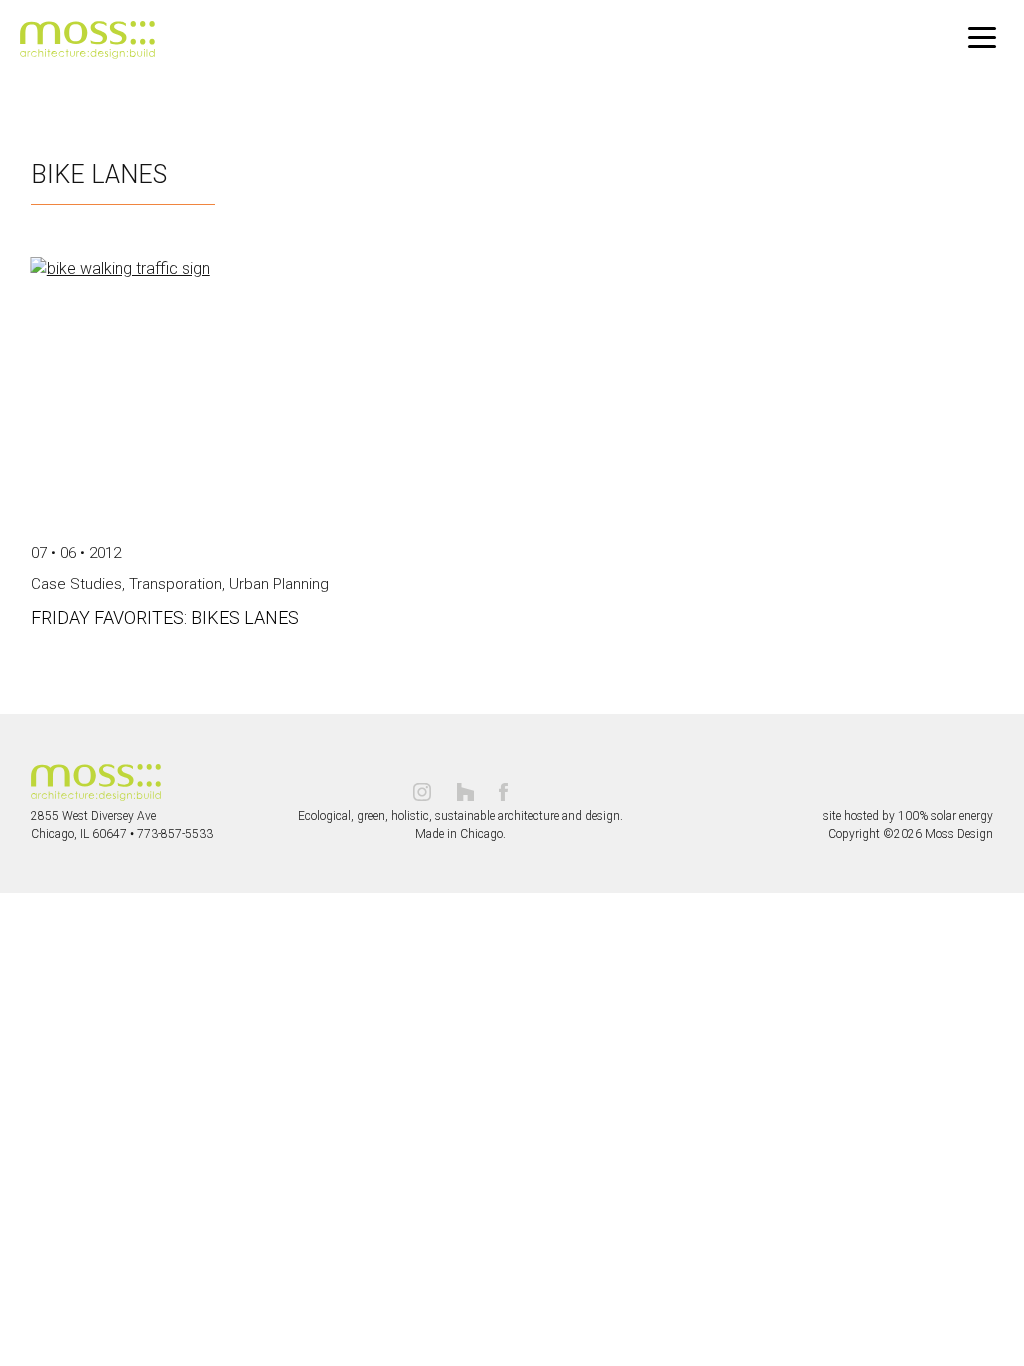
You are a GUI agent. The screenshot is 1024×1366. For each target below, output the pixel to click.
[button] (982, 38)
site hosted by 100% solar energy (908, 816)
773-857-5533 (175, 834)
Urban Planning (279, 584)
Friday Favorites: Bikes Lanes (165, 617)
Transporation (175, 584)
